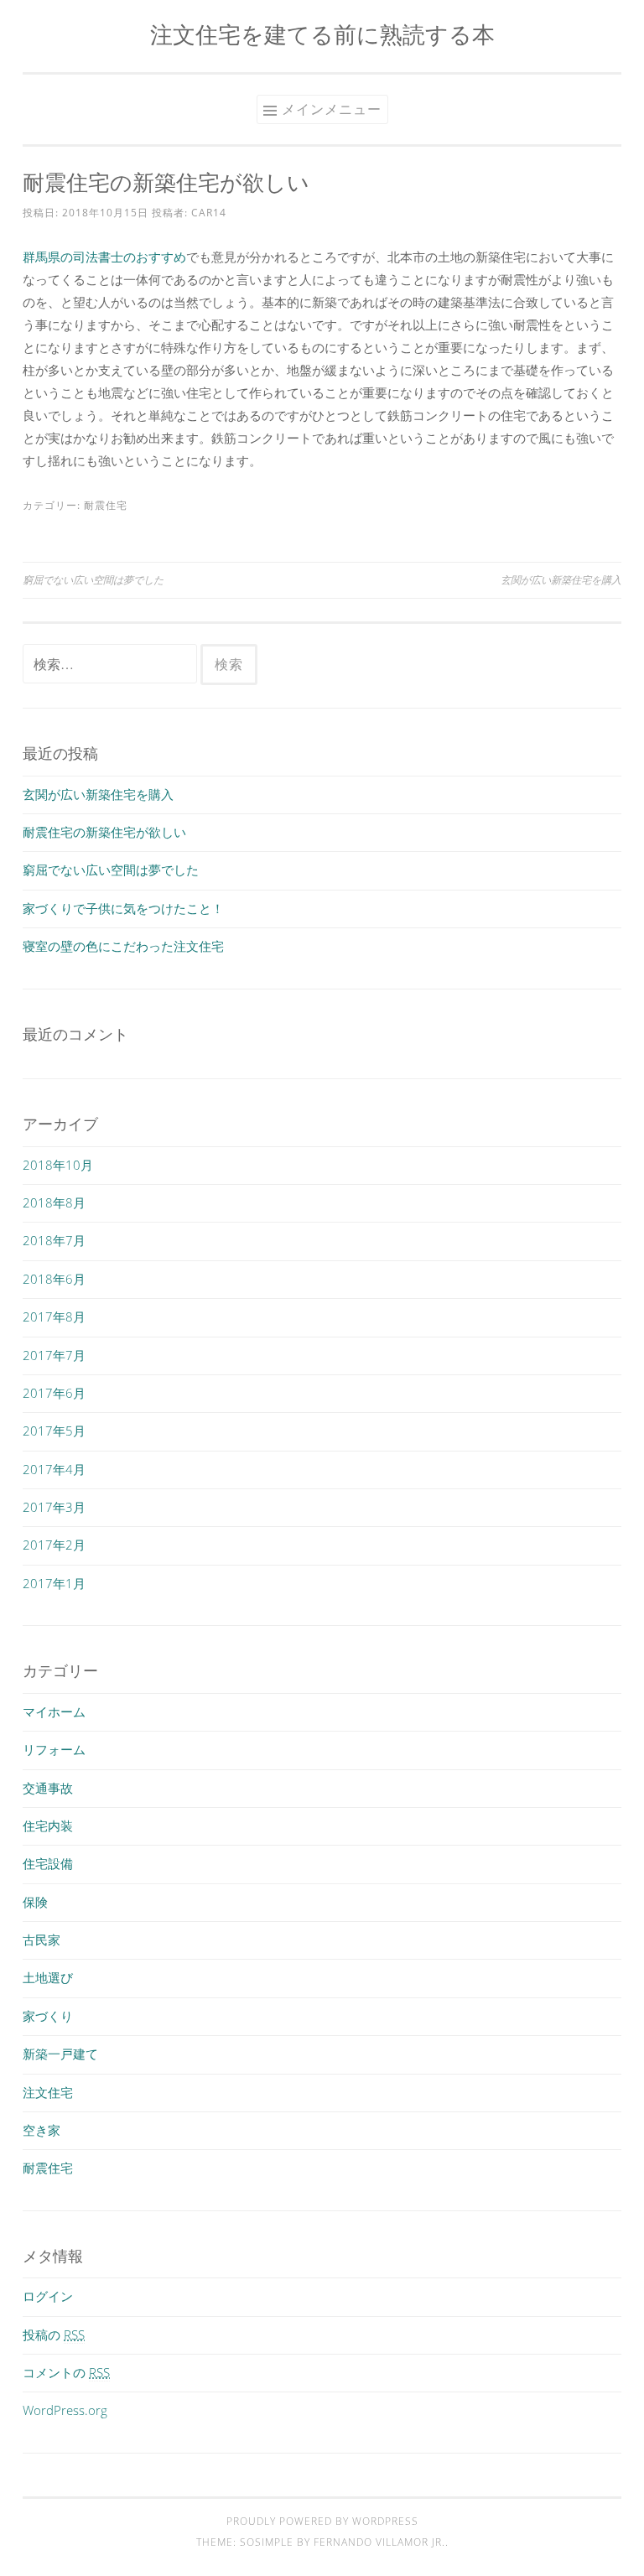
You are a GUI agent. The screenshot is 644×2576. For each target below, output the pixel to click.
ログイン (48, 2296)
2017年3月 (54, 1507)
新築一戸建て (60, 2054)
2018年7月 (54, 1240)
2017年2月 (54, 1545)
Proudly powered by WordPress (322, 2521)
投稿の (54, 2334)
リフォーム (54, 1749)
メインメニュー (332, 109)
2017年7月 (54, 1355)
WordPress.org (65, 2410)
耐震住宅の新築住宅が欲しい (104, 832)
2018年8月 (54, 1202)
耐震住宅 (106, 505)
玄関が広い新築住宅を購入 (561, 580)
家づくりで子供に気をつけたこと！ (123, 908)
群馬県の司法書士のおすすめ (104, 257)
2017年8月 (54, 1317)
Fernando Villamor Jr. (379, 2542)
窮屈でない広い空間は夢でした (93, 580)
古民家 (42, 1940)
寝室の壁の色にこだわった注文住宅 (123, 946)
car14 (209, 213)
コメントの (66, 2372)
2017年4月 (54, 1469)
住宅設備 (48, 1863)
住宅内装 (48, 1826)
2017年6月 (54, 1393)
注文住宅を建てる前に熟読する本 (322, 34)
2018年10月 (58, 1165)
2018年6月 (54, 1279)
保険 (35, 1902)
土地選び (48, 1977)
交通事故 (48, 1788)
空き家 (42, 2130)
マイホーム (54, 1711)
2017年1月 (54, 1583)
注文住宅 (48, 2092)
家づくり (48, 2016)
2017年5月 (54, 1431)
